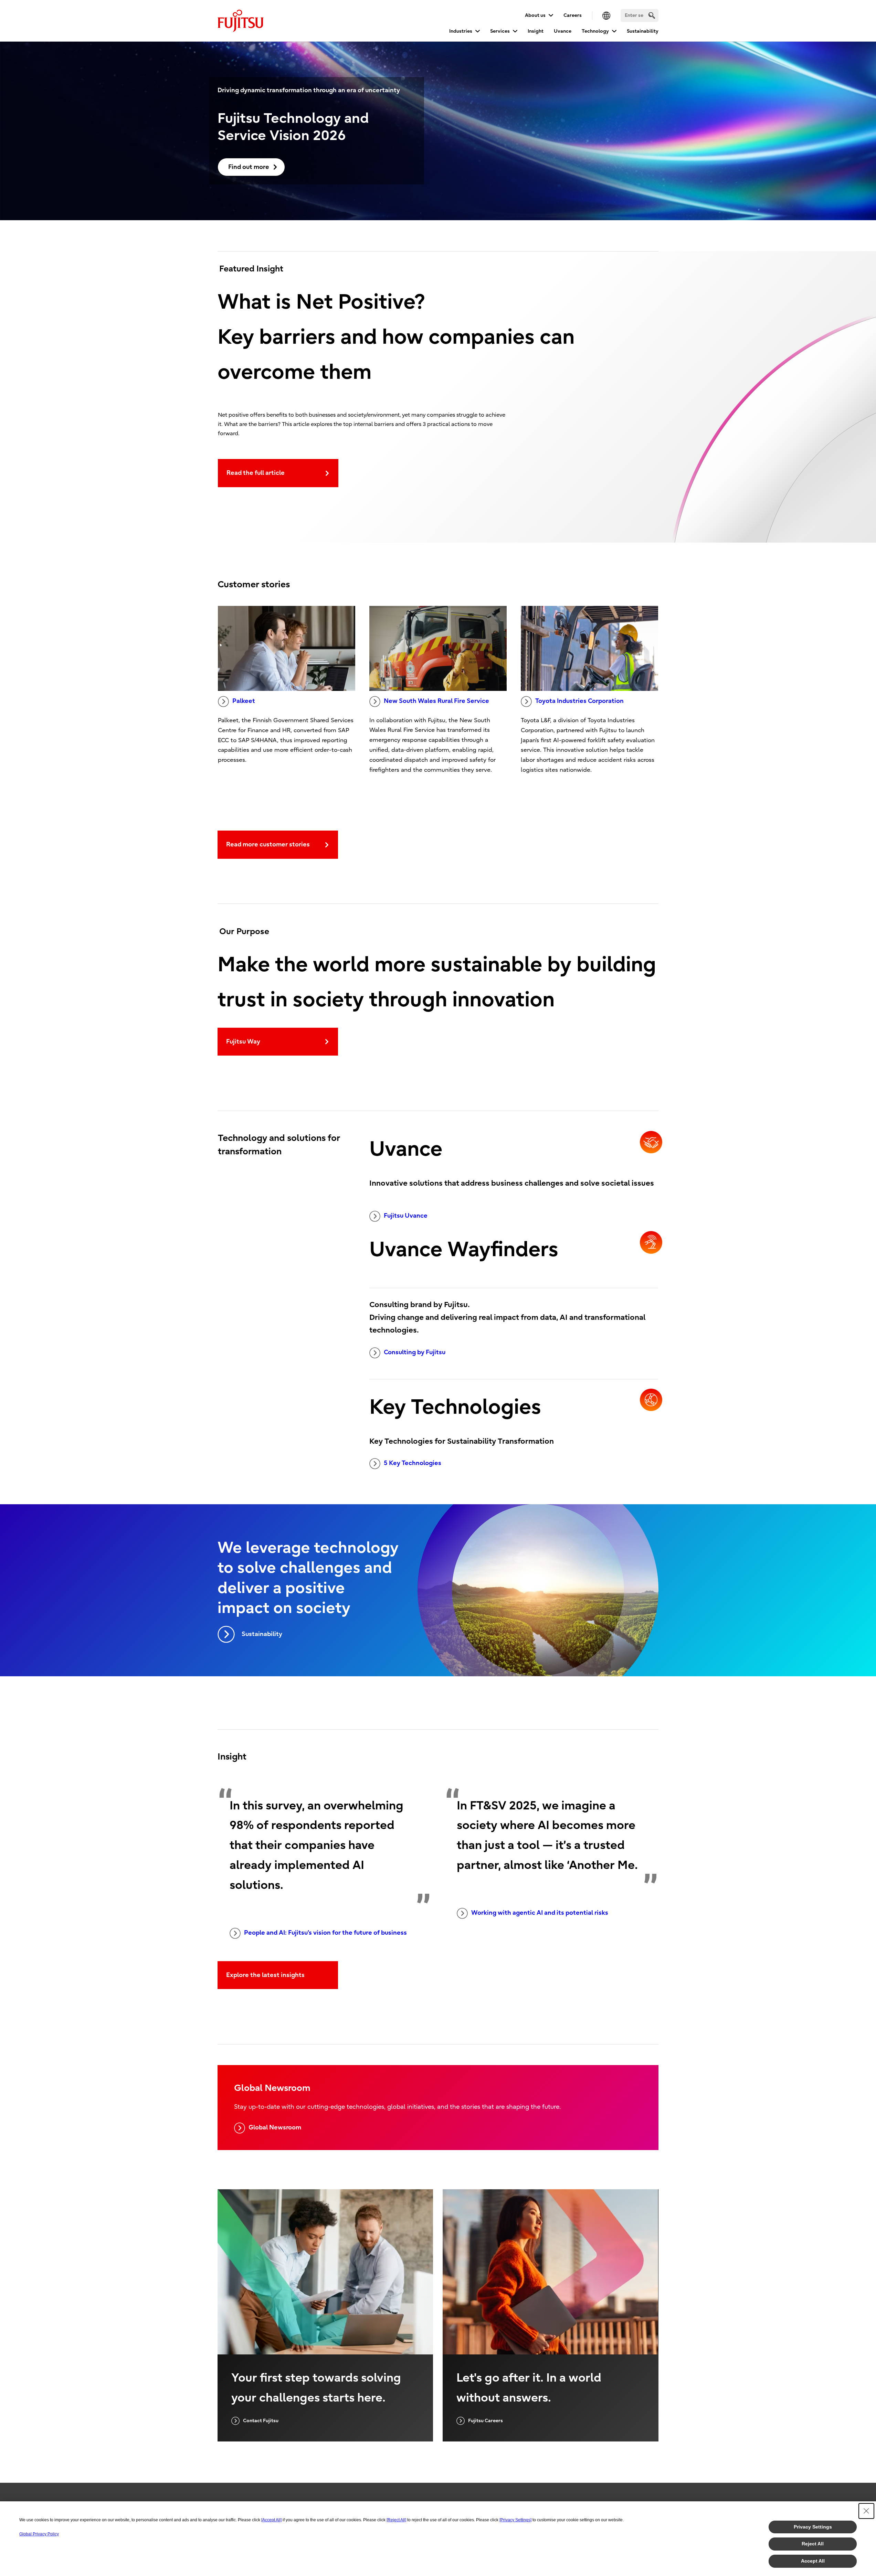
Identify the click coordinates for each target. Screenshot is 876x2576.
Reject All (813, 2544)
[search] (652, 15)
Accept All (813, 2561)
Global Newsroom (275, 2128)
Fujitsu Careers (486, 2421)
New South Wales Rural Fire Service (436, 701)
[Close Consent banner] (866, 2511)
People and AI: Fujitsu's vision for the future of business (325, 1933)
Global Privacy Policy (39, 2534)
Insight (536, 31)
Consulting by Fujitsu (415, 1352)
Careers (573, 15)
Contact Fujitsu (261, 2421)
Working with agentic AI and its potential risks (540, 1913)
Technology (595, 31)
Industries (461, 31)
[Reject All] (396, 2520)
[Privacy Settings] (515, 2520)
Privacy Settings (813, 2527)
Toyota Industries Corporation (579, 701)
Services (500, 31)
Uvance (563, 31)
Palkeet (244, 701)
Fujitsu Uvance (406, 1216)
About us (535, 15)
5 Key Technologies (413, 1463)
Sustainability (643, 31)
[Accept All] (271, 2520)
